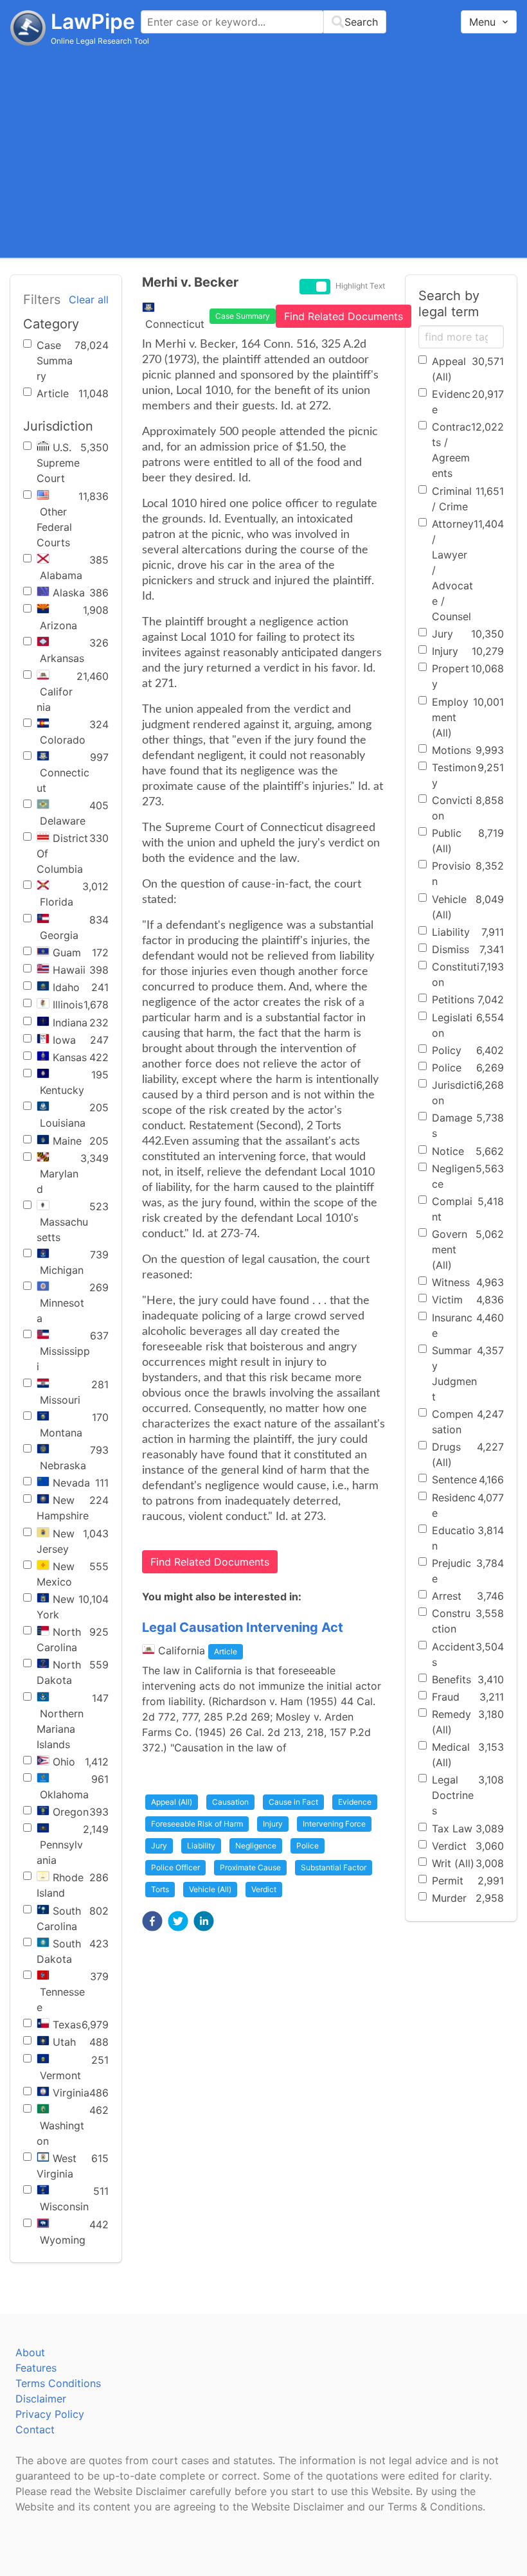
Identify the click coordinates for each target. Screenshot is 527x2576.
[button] (152, 1921)
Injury (273, 1824)
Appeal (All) (172, 1802)
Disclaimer (41, 2399)
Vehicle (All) (210, 1889)
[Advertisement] (263, 151)
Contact (35, 2429)
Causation (230, 1802)
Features (36, 2368)
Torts (160, 1889)
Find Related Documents (344, 316)
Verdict (264, 1889)
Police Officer (175, 1867)
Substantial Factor (334, 1867)
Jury (159, 1846)
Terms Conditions (58, 2383)
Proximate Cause (250, 1867)
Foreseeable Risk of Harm (197, 1824)
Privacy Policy (50, 2414)
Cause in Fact (293, 1802)
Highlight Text (360, 286)
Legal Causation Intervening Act (243, 1627)
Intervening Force (334, 1824)
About (30, 2352)
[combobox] (263, 22)
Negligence (256, 1846)
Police (308, 1846)
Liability (201, 1846)
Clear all (89, 300)
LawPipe (93, 22)
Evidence (355, 1802)
